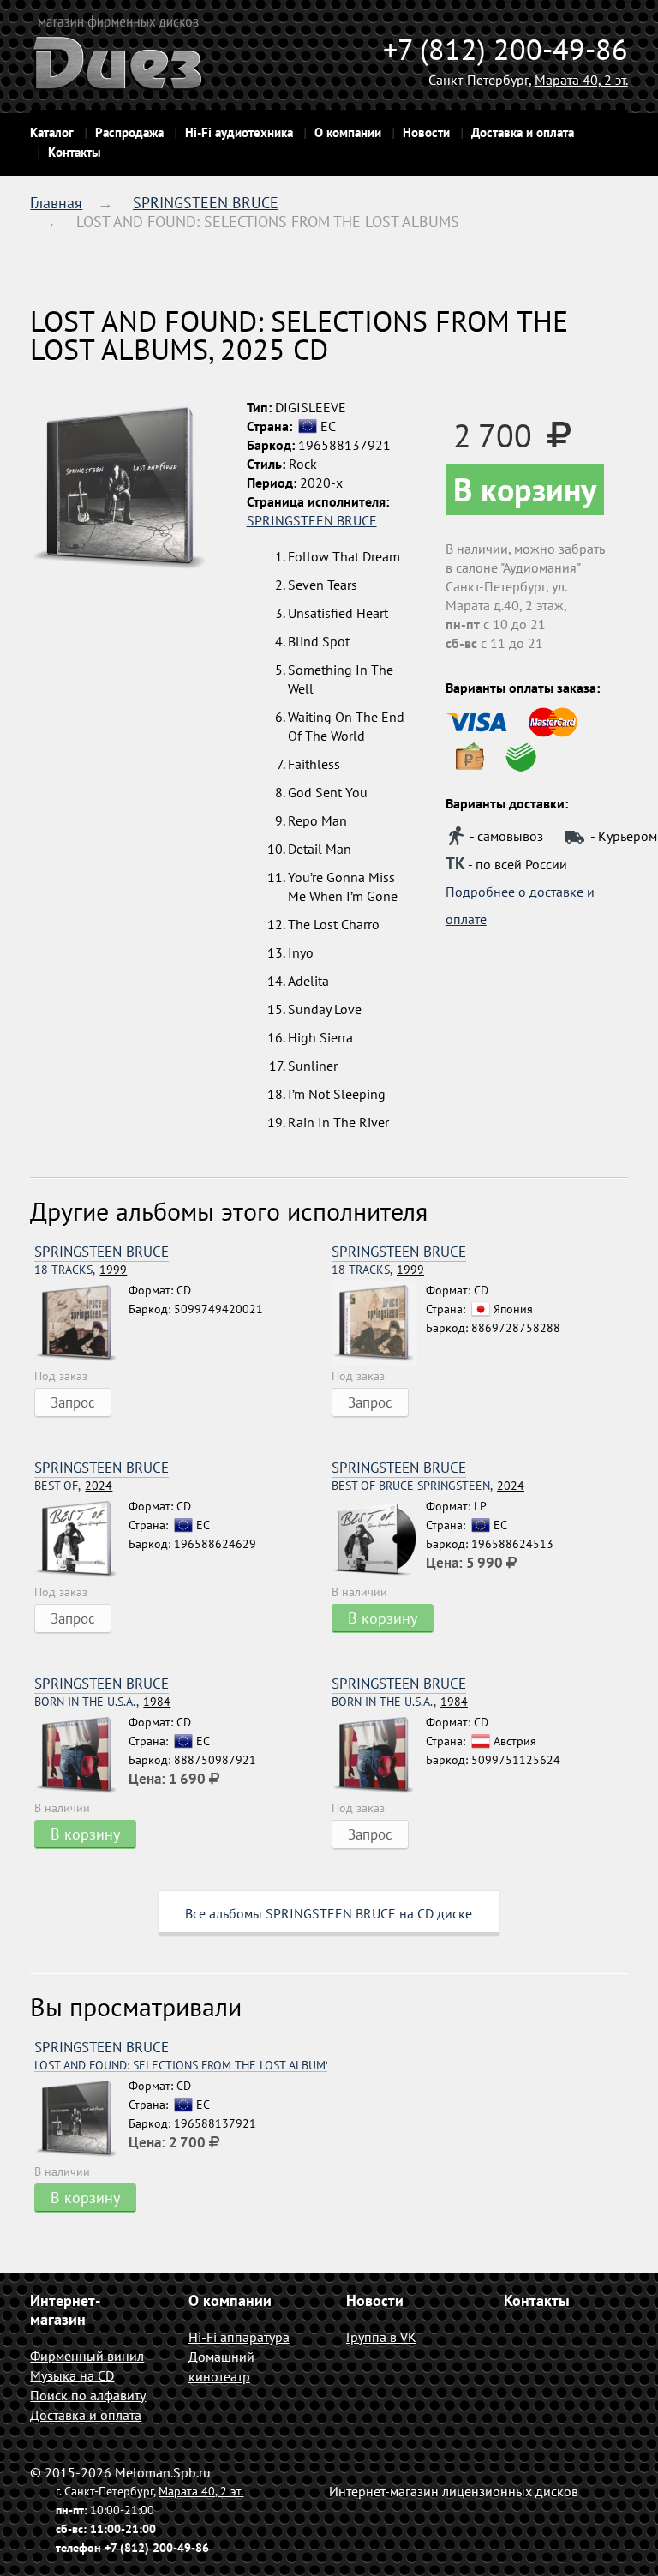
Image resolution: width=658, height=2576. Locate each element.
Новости (426, 132)
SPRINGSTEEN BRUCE (206, 203)
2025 (181, 2066)
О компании (348, 132)
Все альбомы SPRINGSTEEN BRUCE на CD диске (329, 1913)
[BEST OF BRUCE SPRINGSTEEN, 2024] (379, 1540)
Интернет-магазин (65, 2310)
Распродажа (129, 132)
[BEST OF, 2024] (81, 1540)
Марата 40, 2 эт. (581, 80)
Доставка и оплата (523, 132)
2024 (73, 1486)
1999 (81, 1270)
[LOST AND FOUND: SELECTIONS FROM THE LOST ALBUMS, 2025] (81, 2119)
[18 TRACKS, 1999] (81, 1324)
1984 (102, 1702)
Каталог (52, 132)
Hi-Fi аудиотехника (239, 132)
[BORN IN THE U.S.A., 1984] (81, 1756)
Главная (56, 203)
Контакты (75, 152)
